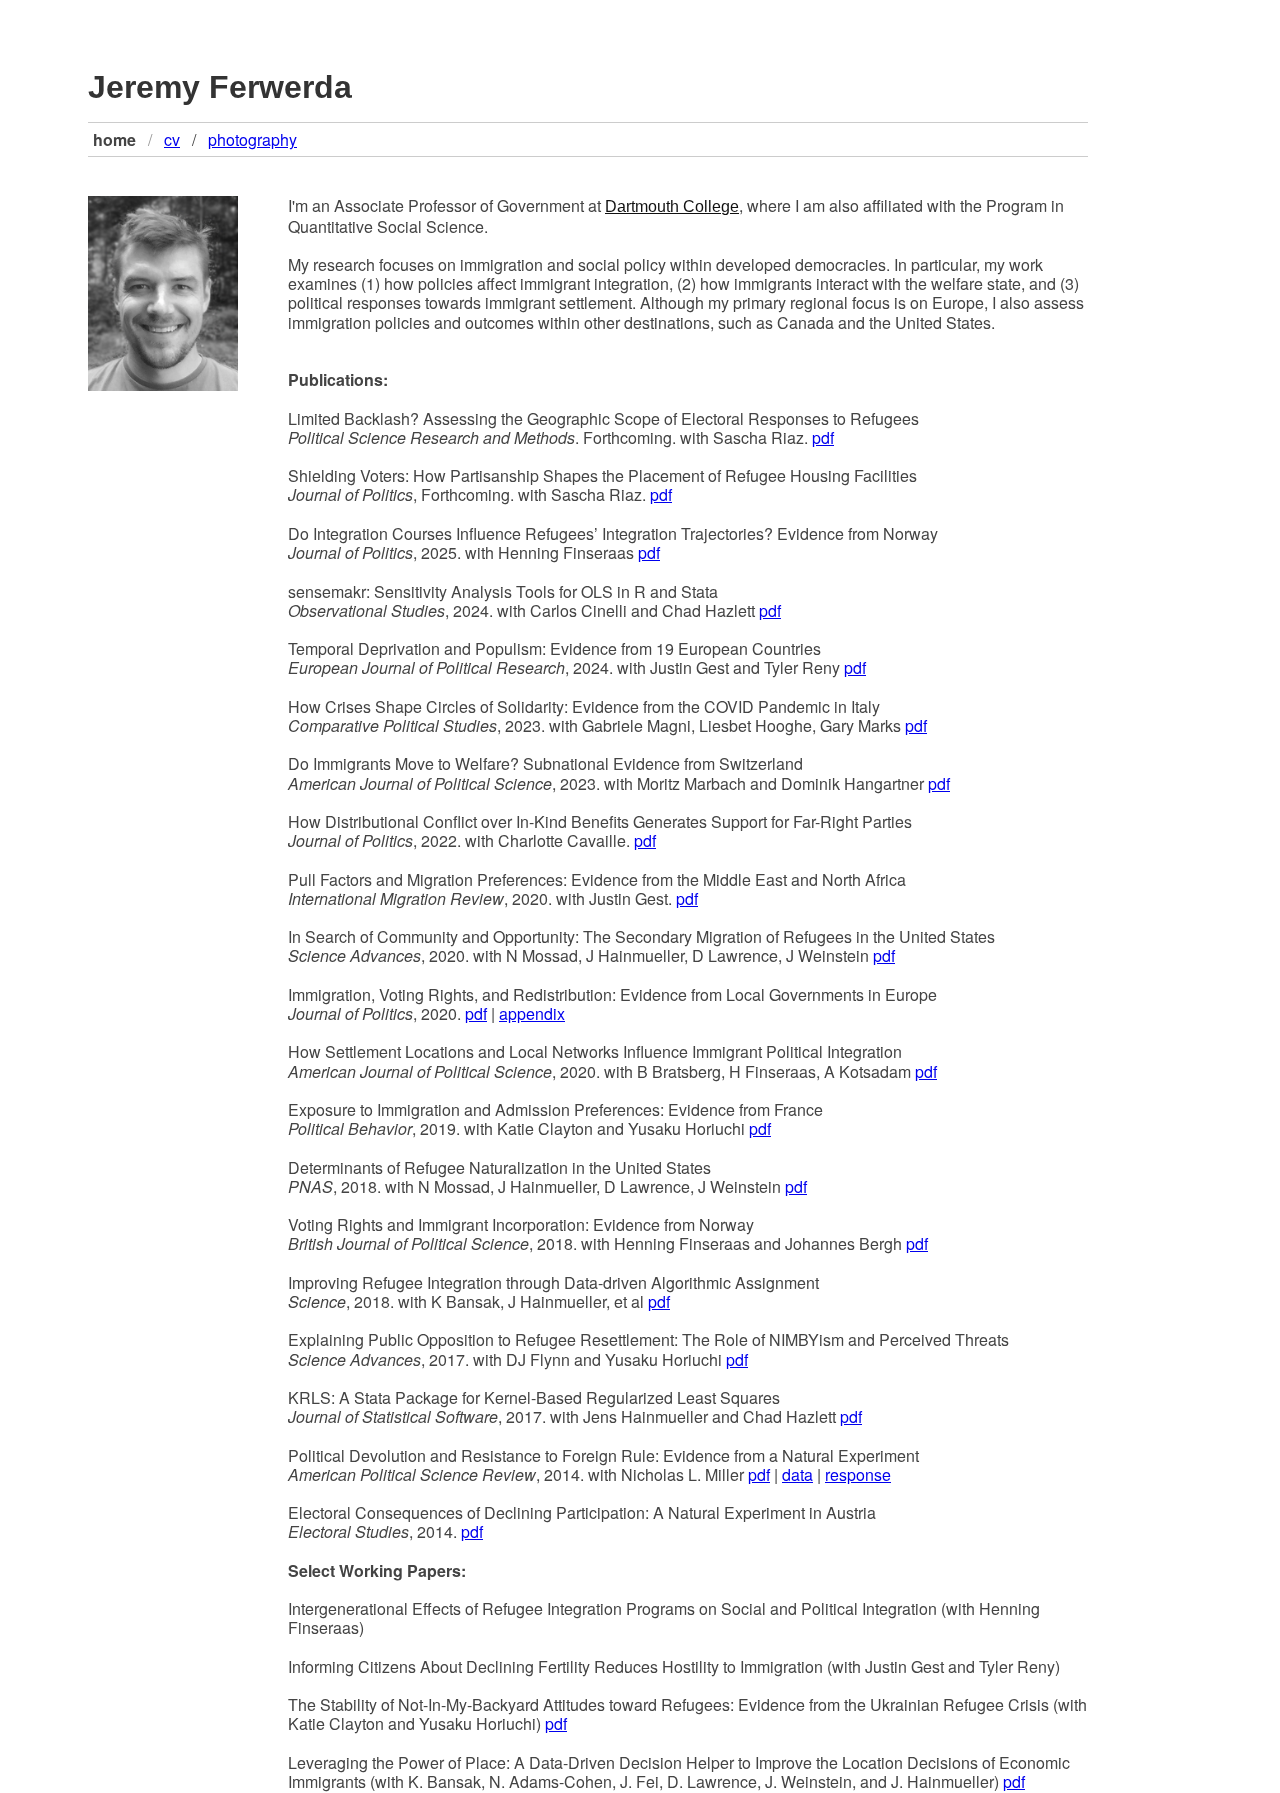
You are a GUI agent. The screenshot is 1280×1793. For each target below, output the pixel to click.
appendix (532, 1013)
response (858, 1474)
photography (252, 139)
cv (172, 139)
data (797, 1474)
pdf (823, 437)
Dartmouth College (672, 206)
